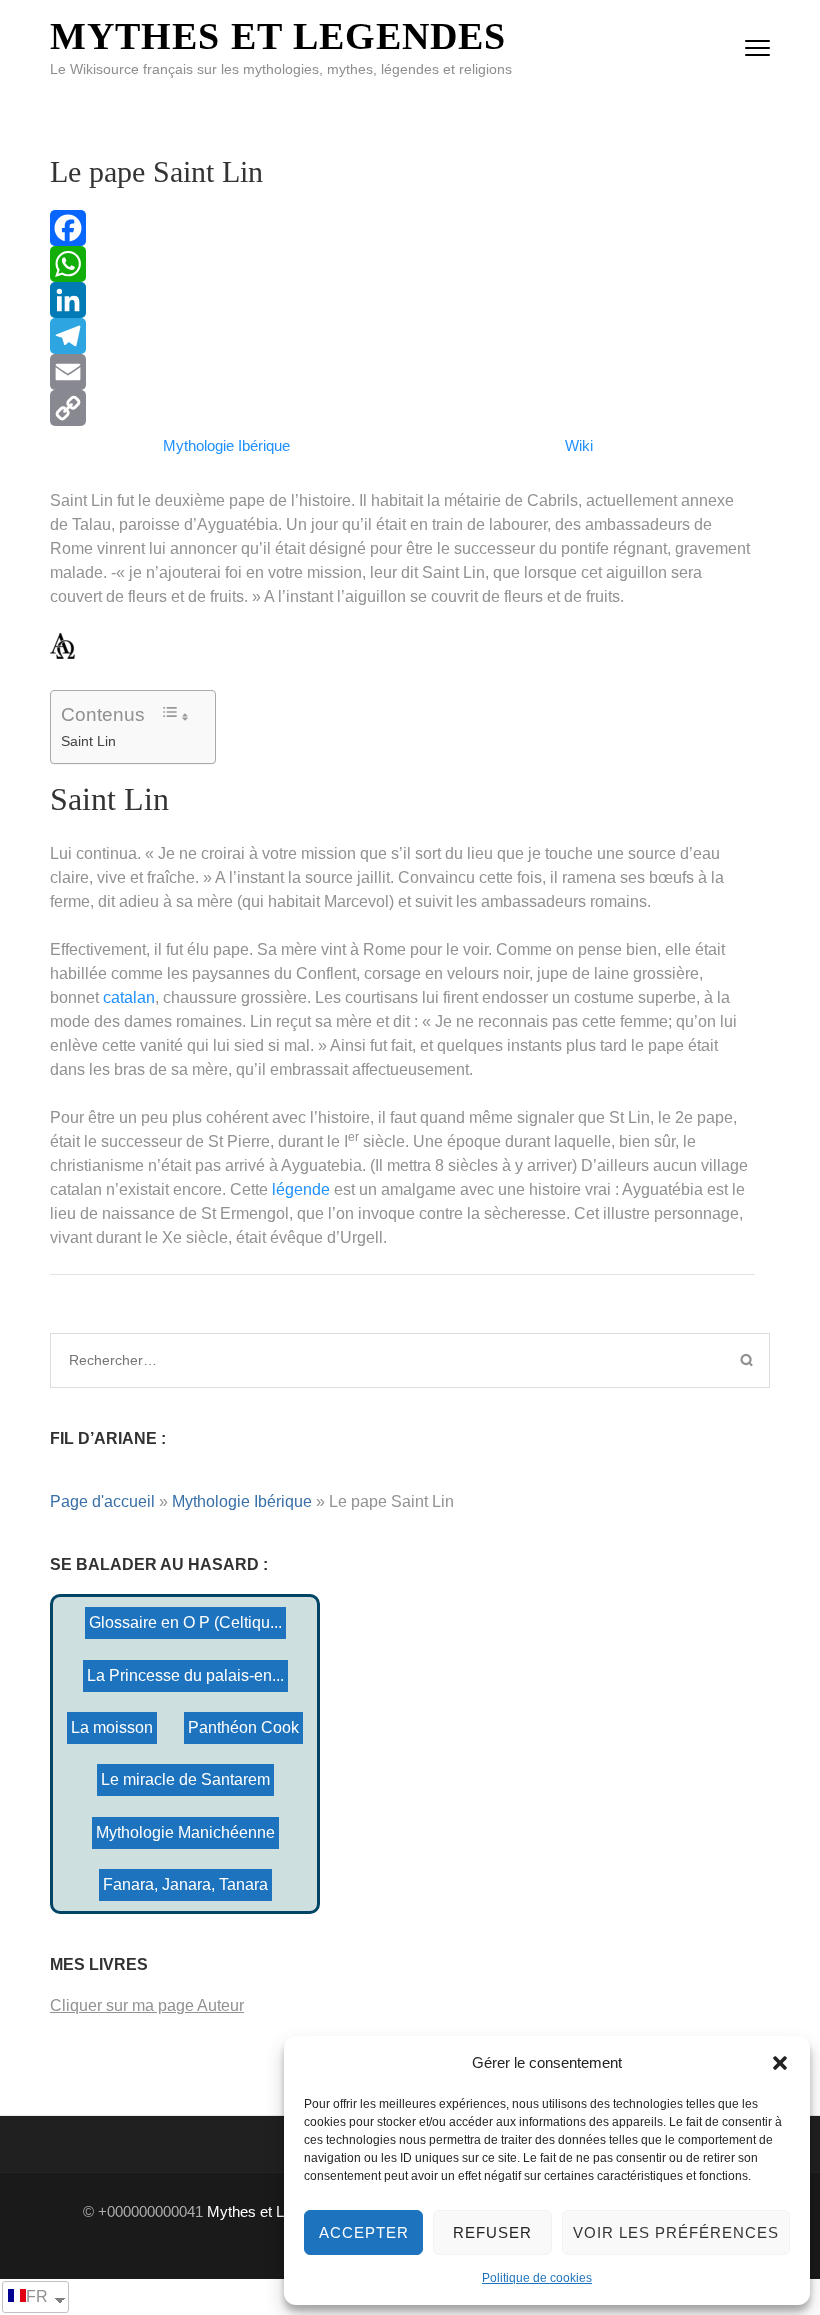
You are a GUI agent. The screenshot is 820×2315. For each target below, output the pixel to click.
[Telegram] (402, 336)
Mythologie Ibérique (242, 1501)
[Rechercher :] (326, 1360)
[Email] (402, 372)
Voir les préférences (676, 2232)
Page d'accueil (102, 1501)
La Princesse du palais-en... (185, 1675)
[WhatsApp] (402, 264)
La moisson (112, 1727)
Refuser (492, 2232)
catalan (129, 997)
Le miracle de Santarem (185, 1779)
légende (301, 1189)
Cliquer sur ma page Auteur (147, 2005)
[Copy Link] (402, 408)
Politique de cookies (537, 2278)
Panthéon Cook (243, 1727)
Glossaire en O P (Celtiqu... (185, 1622)
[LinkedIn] (402, 300)
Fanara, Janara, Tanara (185, 1884)
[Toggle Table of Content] (175, 714)
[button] (780, 2063)
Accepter (364, 2232)
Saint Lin (88, 741)
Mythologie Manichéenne (185, 1832)
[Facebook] (402, 228)
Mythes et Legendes (278, 36)
